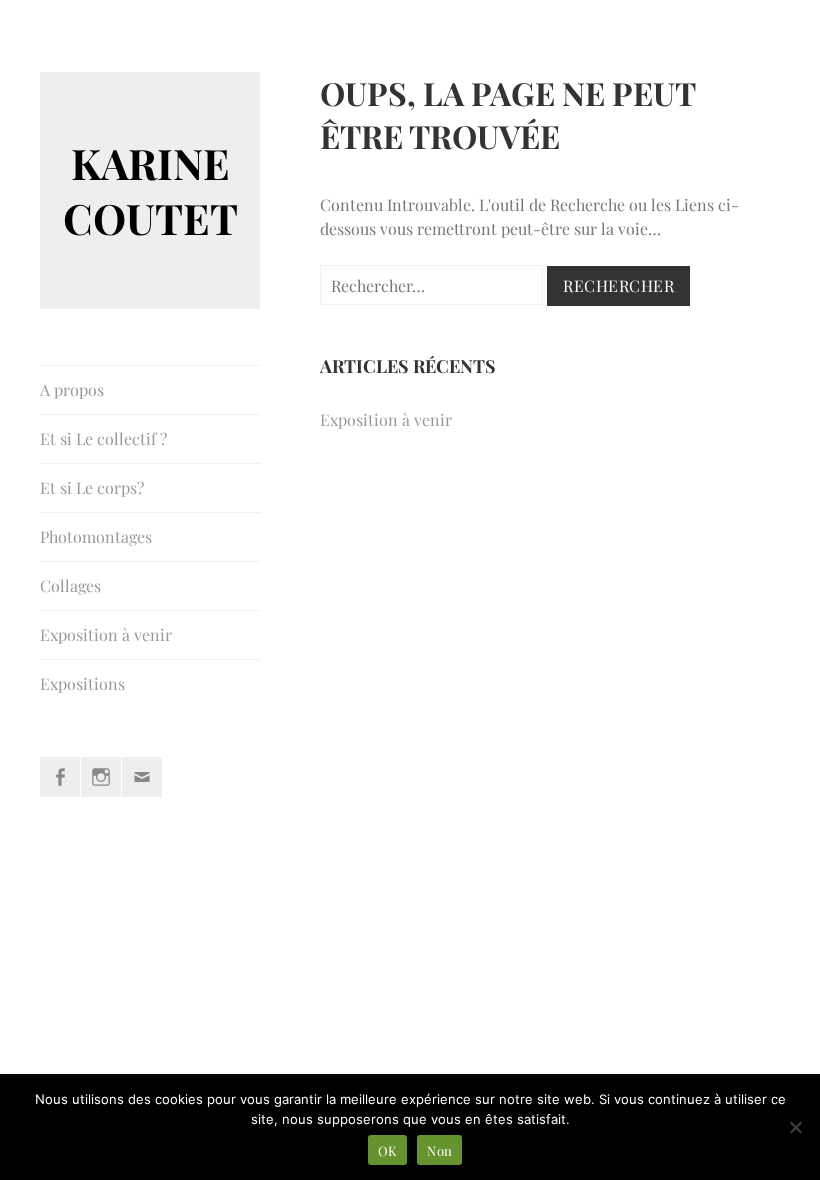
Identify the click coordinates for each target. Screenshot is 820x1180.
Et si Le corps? (92, 487)
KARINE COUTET (150, 190)
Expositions (82, 683)
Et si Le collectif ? (103, 438)
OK (388, 1150)
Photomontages (96, 536)
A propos (72, 389)
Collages (70, 585)
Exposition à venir (106, 634)
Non (439, 1150)
